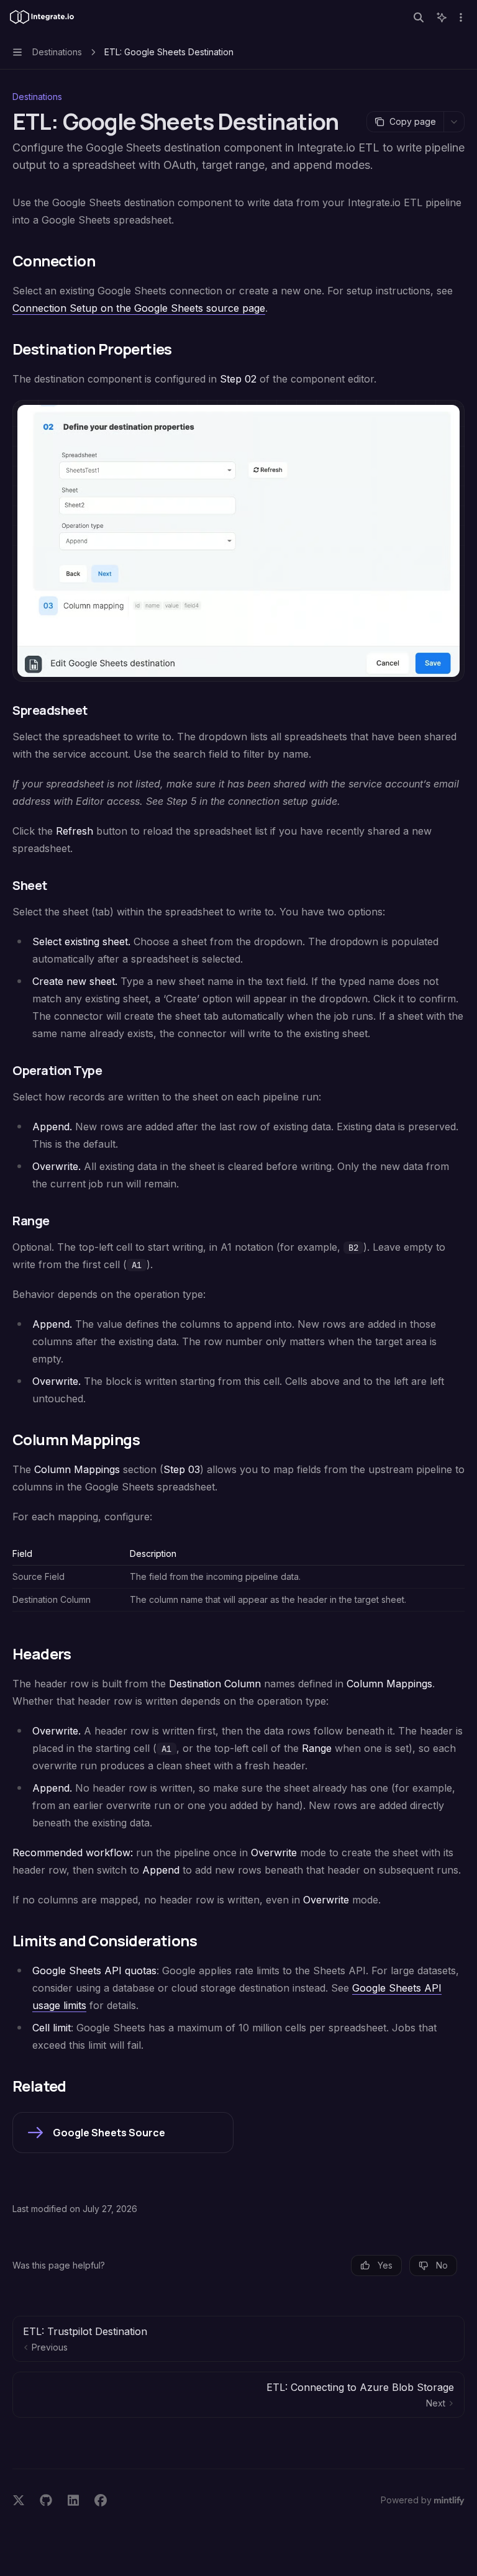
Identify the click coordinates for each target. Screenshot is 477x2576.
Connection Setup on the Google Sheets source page (139, 308)
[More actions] (461, 17)
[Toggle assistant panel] (442, 17)
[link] (123, 2133)
